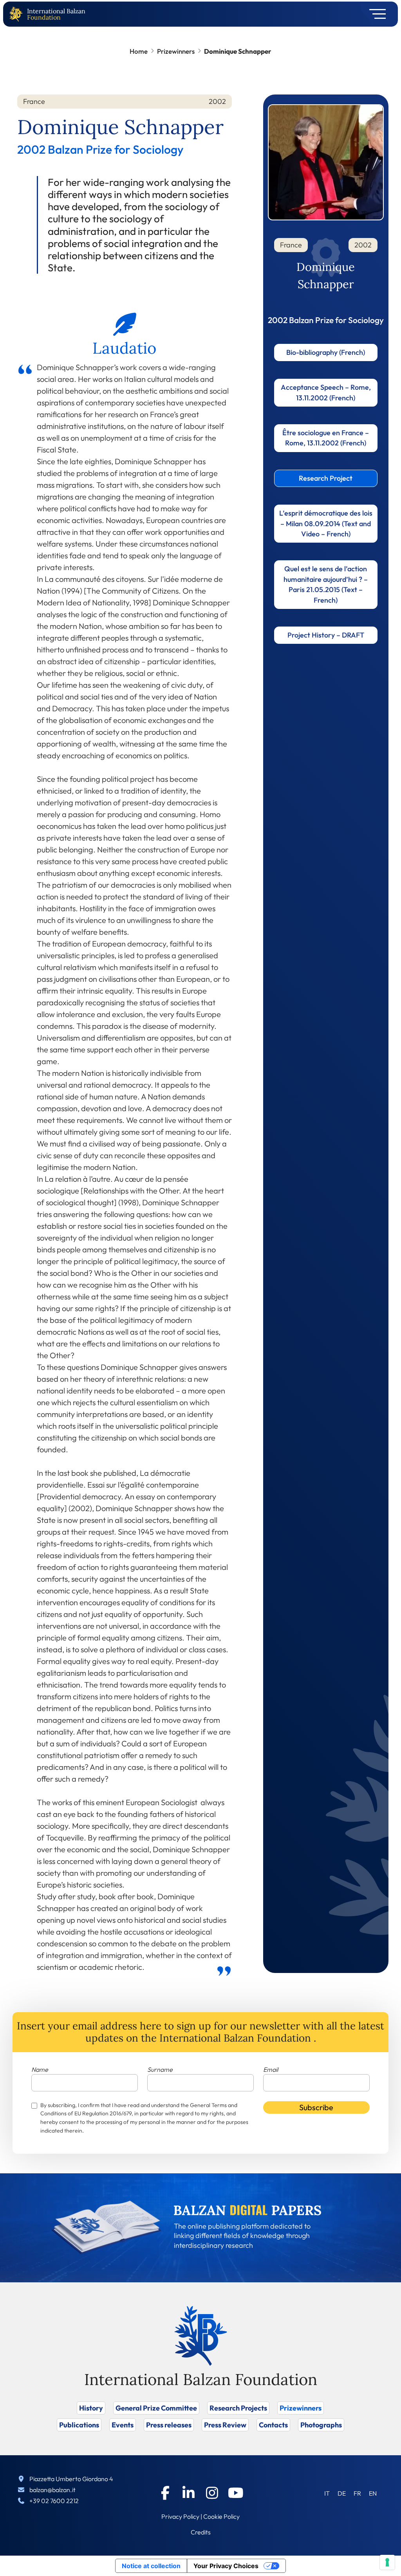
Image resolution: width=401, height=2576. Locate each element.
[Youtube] (236, 2493)
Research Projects (238, 2408)
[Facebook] (165, 2493)
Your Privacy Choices (226, 2566)
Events (123, 2425)
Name (40, 2069)
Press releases (169, 2425)
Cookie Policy (221, 2516)
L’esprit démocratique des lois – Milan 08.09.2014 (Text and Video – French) (326, 523)
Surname (160, 2069)
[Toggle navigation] (375, 14)
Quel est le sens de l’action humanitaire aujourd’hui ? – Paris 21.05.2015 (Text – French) (326, 584)
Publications (79, 2425)
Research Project (326, 478)
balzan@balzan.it (52, 2490)
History (91, 2408)
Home (139, 51)
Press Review (225, 2425)
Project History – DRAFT (326, 635)
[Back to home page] (18, 14)
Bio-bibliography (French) (326, 352)
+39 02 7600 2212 (54, 2501)
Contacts (273, 2425)
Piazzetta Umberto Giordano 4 (71, 2479)
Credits (201, 2532)
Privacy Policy (180, 2516)
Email (271, 2069)
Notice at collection (151, 2566)
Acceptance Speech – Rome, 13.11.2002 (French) (326, 392)
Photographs (321, 2425)
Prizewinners (176, 51)
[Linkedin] (189, 2493)
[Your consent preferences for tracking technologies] (387, 2562)
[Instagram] (212, 2493)
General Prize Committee (156, 2408)
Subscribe (316, 2107)
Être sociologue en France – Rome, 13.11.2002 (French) (326, 438)
